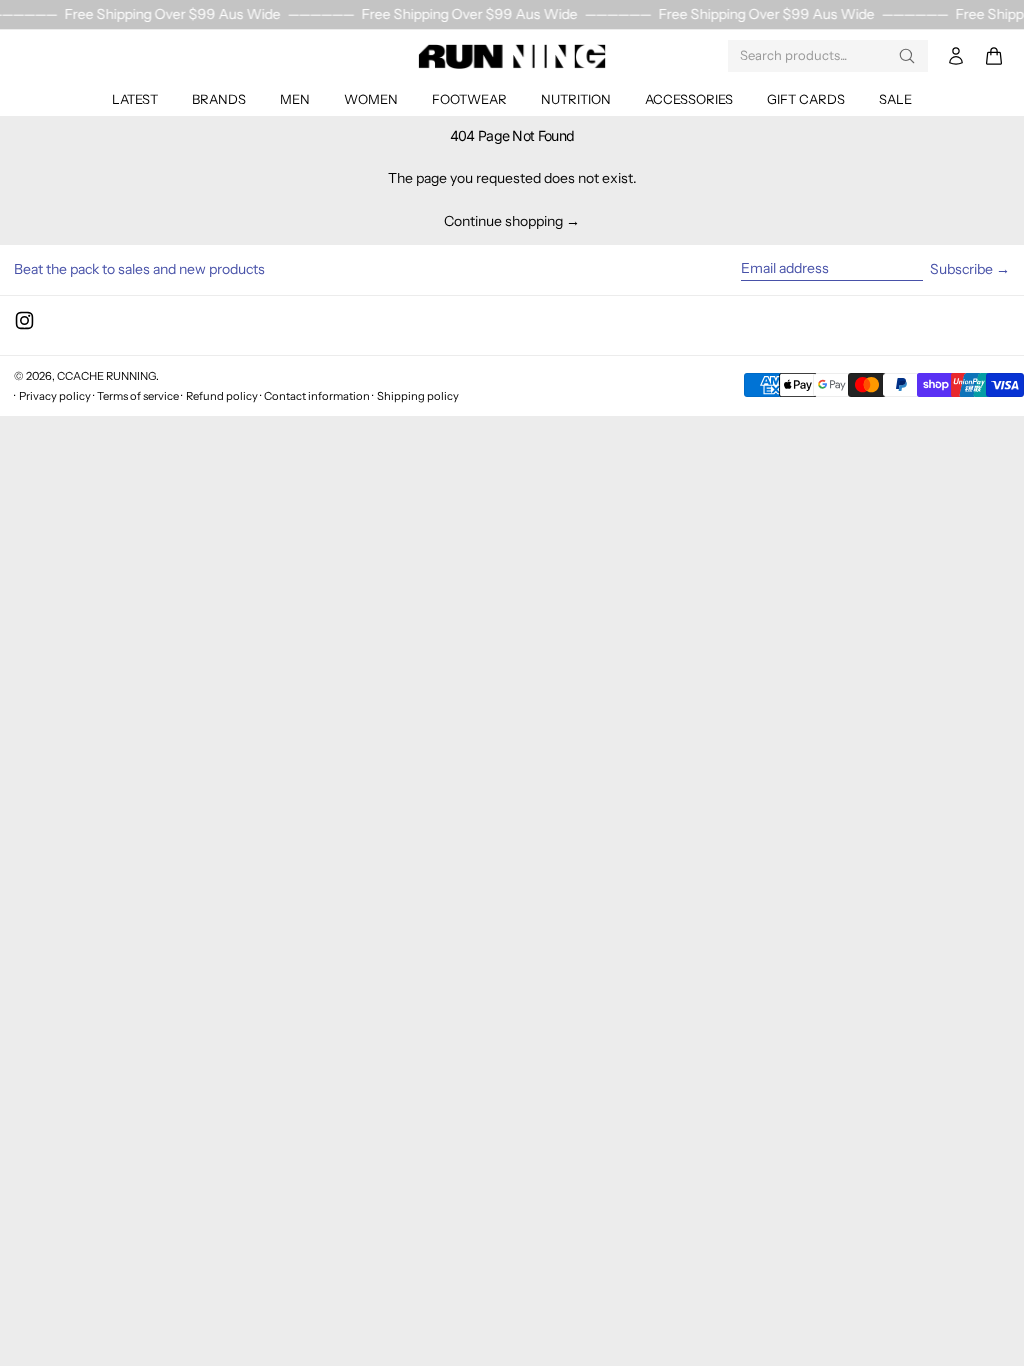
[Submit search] (907, 56)
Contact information (317, 396)
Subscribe (961, 269)
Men (295, 99)
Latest (135, 99)
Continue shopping (503, 221)
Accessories (689, 99)
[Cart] (994, 56)
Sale (895, 99)
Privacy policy (55, 396)
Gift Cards (806, 99)
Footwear (469, 99)
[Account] (956, 56)
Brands (219, 99)
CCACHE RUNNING (106, 376)
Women (371, 99)
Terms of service (138, 396)
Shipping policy (418, 396)
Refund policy (222, 396)
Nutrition (576, 99)
